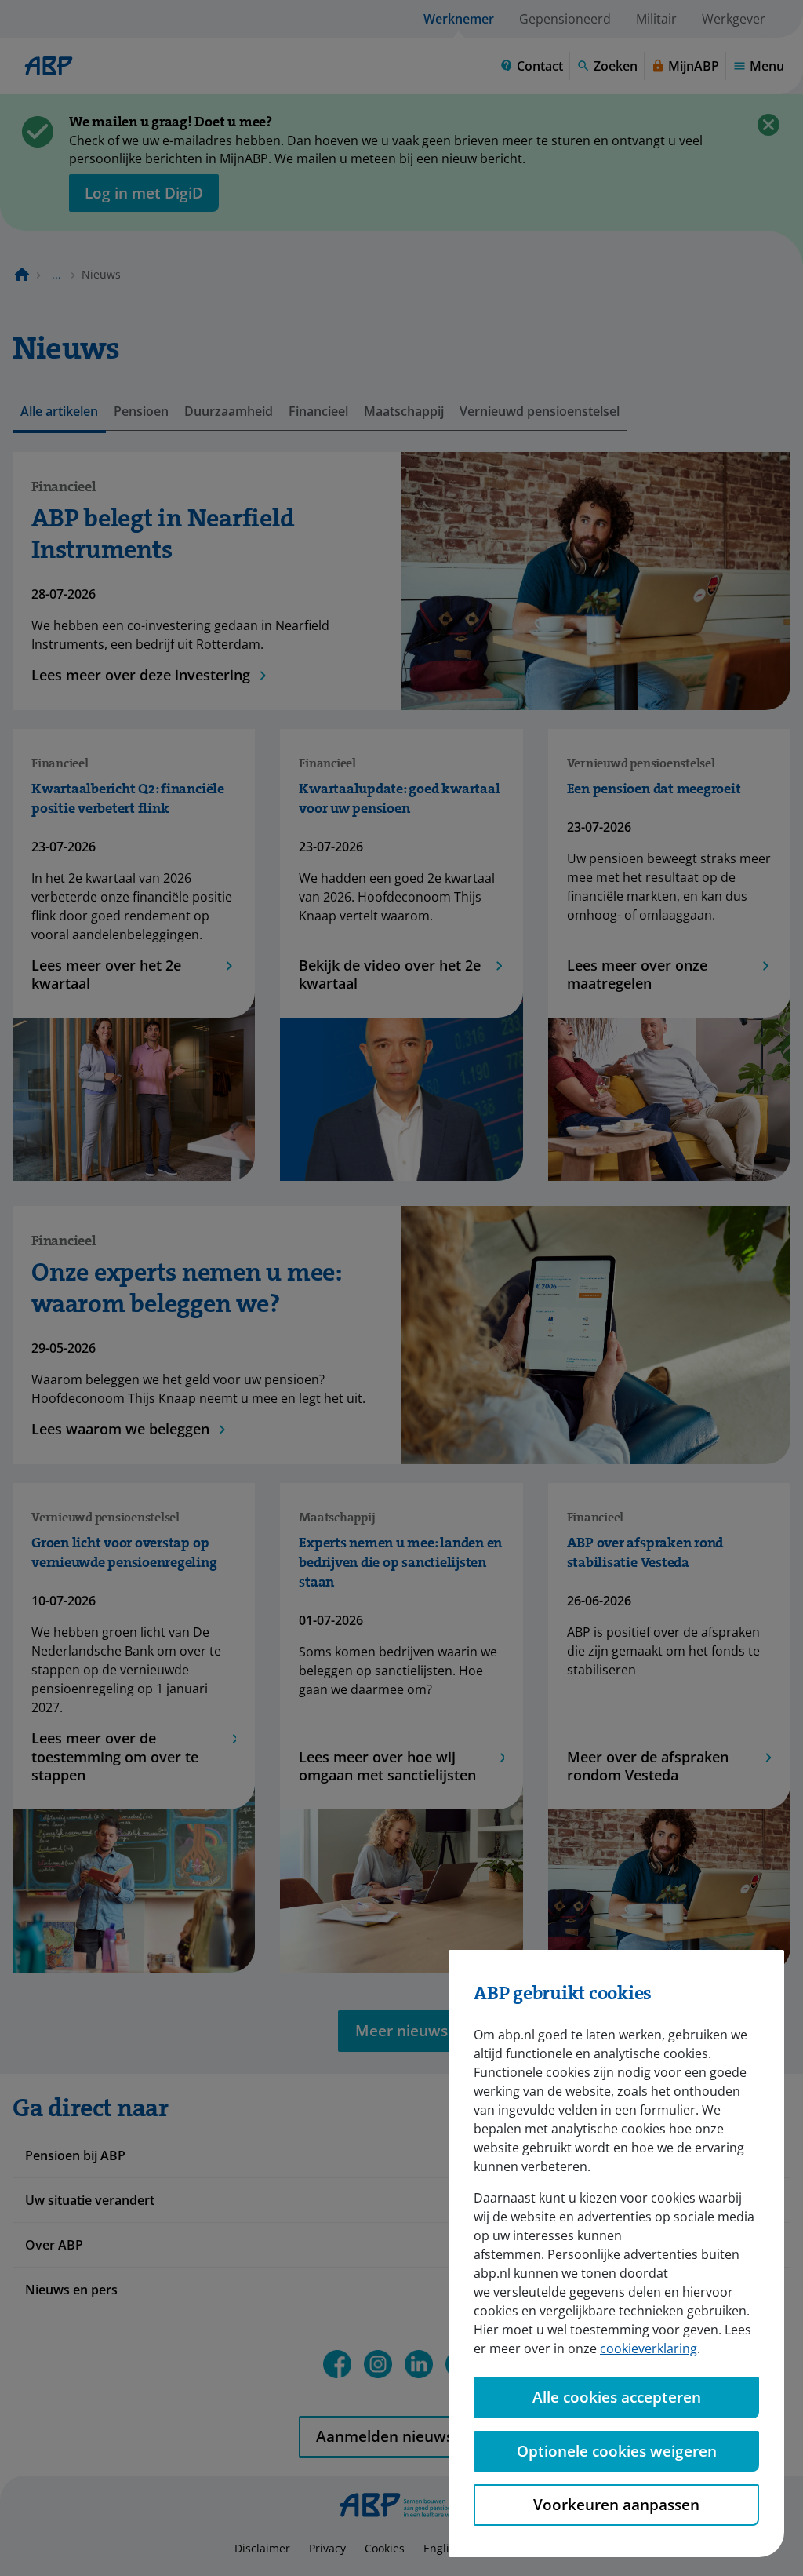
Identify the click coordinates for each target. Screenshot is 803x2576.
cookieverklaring (649, 2348)
